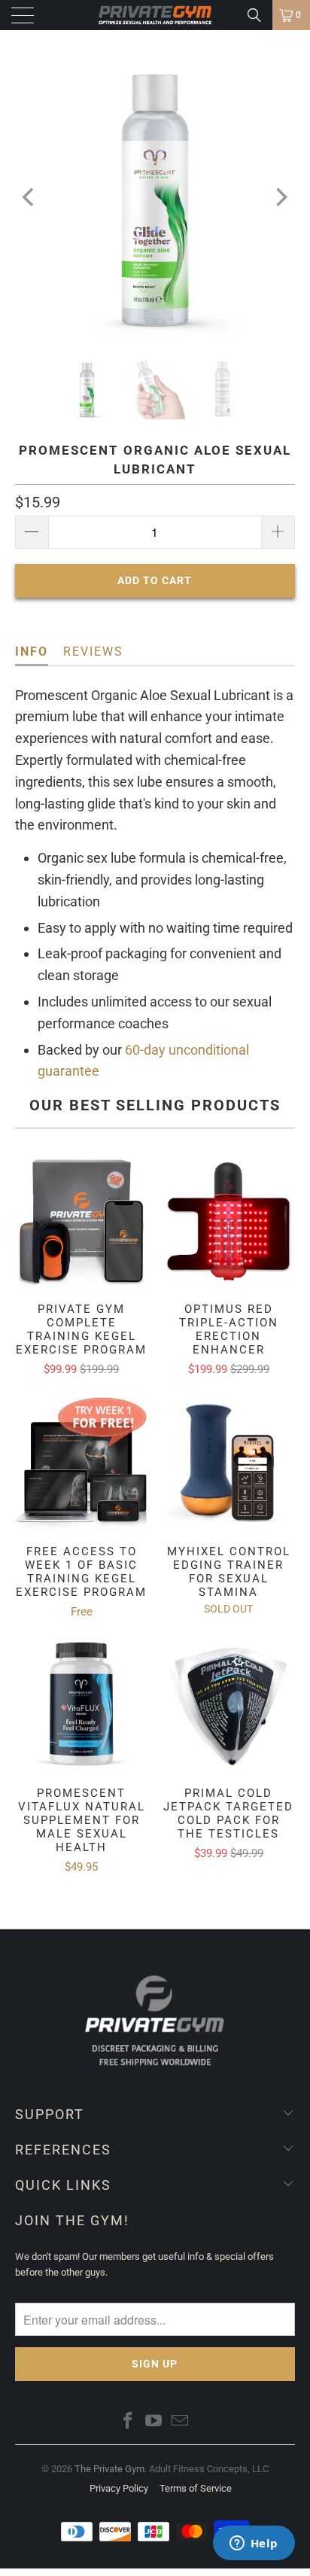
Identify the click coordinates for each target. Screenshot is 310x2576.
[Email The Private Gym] (181, 2422)
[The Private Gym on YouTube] (154, 2422)
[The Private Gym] (155, 15)
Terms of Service (196, 2488)
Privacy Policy (119, 2488)
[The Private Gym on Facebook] (128, 2422)
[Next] (280, 197)
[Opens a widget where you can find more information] (254, 2544)
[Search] (254, 15)
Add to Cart (149, 2544)
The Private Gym (109, 2469)
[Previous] (30, 197)
